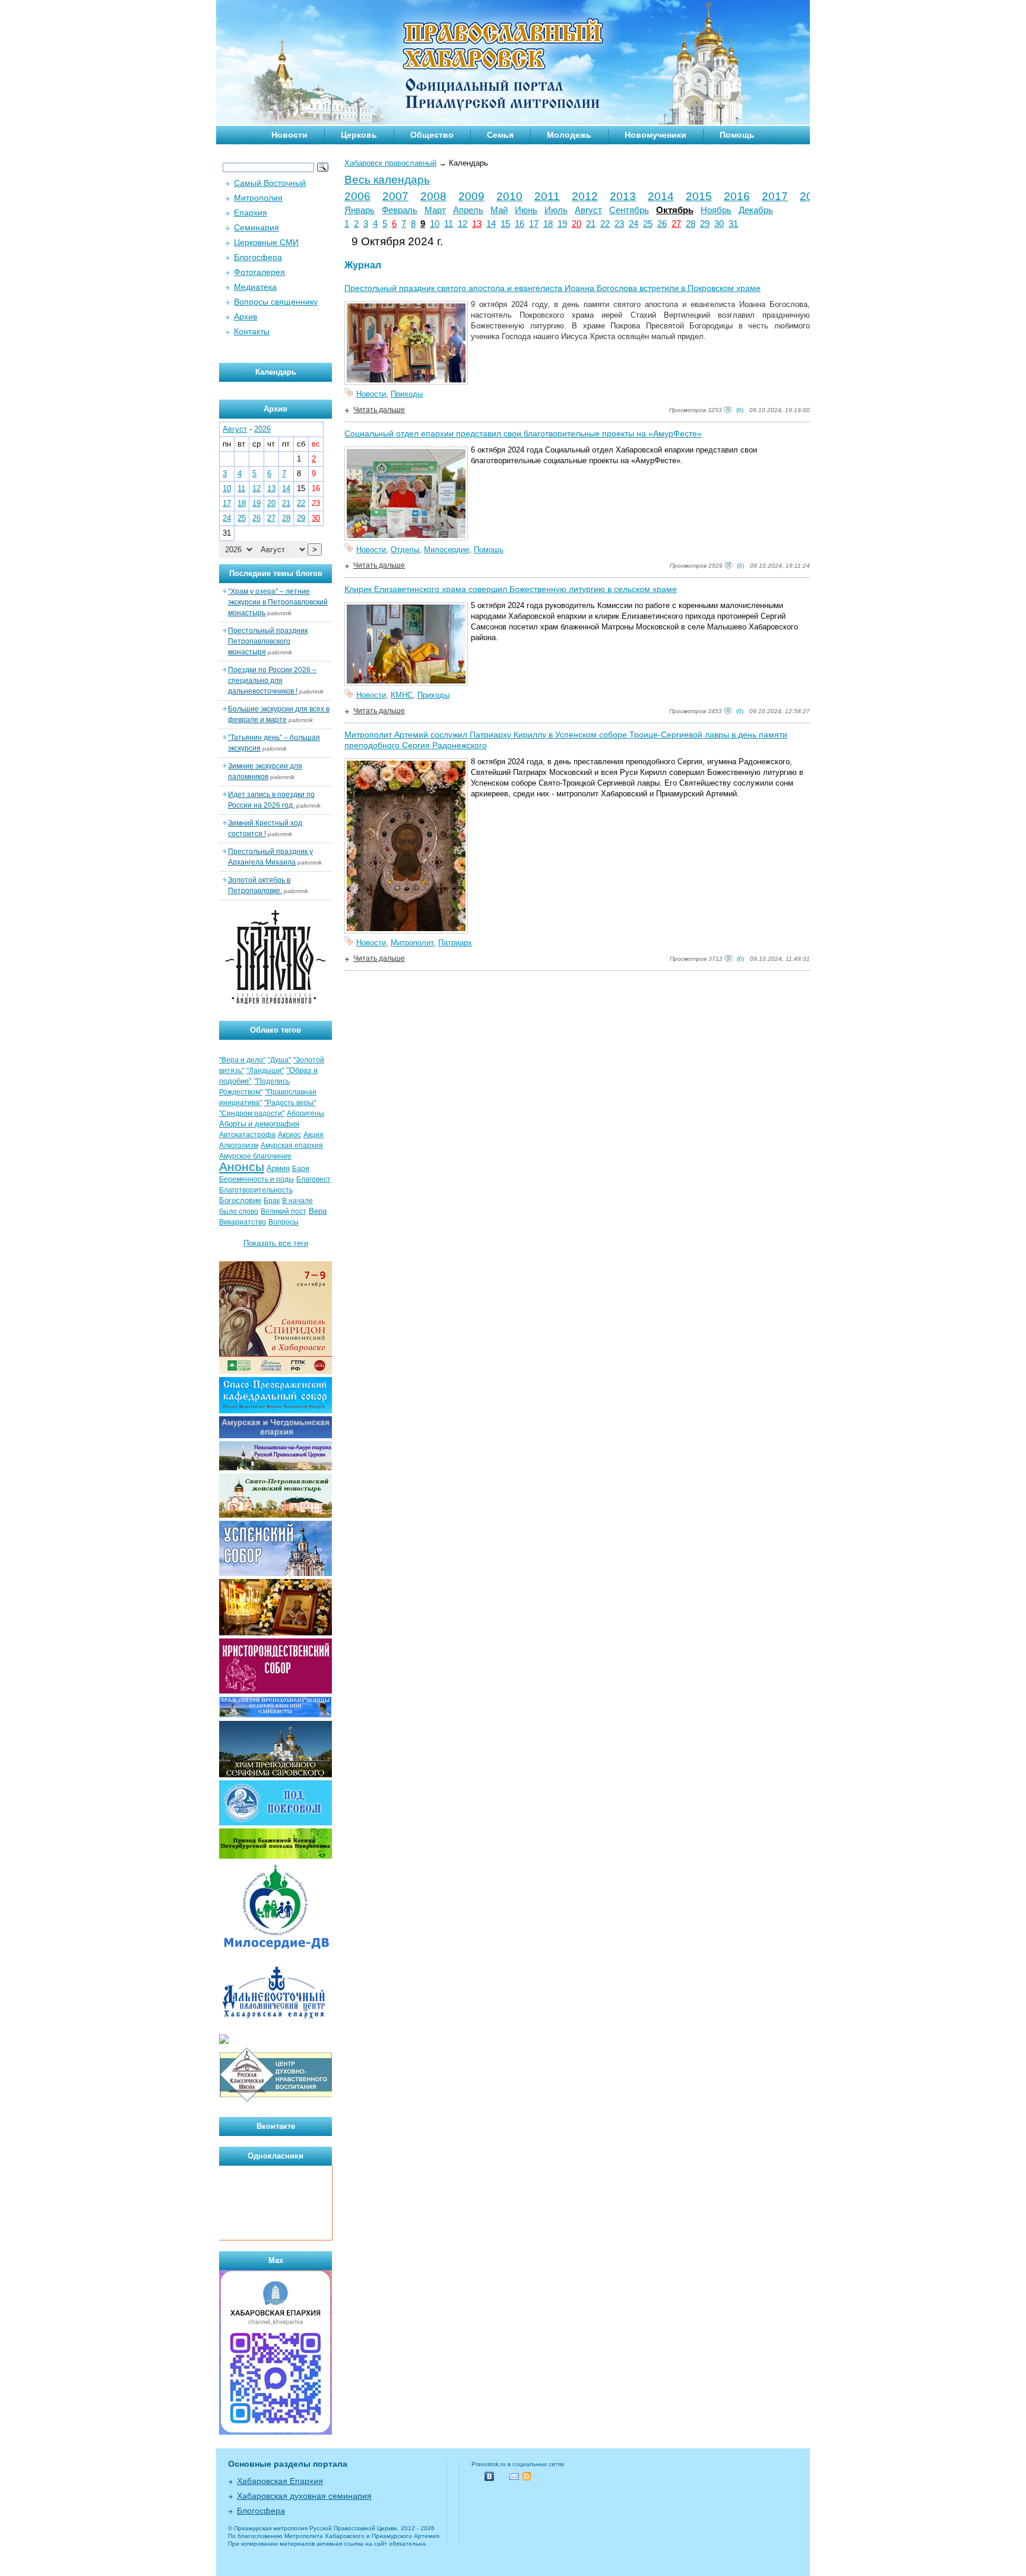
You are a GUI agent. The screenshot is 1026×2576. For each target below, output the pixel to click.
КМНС (402, 695)
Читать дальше (379, 410)
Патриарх (455, 943)
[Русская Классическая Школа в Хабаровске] (275, 2101)
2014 (661, 196)
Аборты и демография (259, 1124)
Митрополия (258, 198)
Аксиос (289, 1135)
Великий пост (284, 1211)
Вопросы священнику (276, 302)
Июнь (526, 210)
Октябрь (675, 210)
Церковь (359, 135)
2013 (623, 196)
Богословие (240, 1200)
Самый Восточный (270, 183)
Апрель (468, 210)
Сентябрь (629, 210)
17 (534, 224)
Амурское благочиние (255, 1156)
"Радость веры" (290, 1103)
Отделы (405, 550)
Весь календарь (387, 180)
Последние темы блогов (276, 573)
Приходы (407, 394)
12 (463, 224)
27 (676, 224)
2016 (737, 196)
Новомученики (655, 135)
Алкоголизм (239, 1145)
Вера (318, 1211)
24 (634, 224)
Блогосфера (258, 257)
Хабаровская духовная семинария (304, 2496)
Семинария (256, 227)
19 (562, 224)
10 (435, 224)
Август (588, 210)
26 (662, 224)
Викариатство (243, 1222)
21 (591, 224)
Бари (301, 1169)
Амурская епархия (292, 1145)
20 (577, 224)
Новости (289, 135)
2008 (433, 196)
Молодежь (569, 135)
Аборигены (305, 1113)
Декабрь (756, 210)
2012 (585, 196)
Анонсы (242, 1167)
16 (520, 224)
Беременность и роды (256, 1179)
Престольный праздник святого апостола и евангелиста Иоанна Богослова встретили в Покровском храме (552, 288)
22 (605, 224)
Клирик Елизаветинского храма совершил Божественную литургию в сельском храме (511, 589)
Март (435, 210)
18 (548, 224)
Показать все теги (276, 1243)
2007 (395, 196)
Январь (360, 210)
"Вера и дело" (242, 1060)
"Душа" (279, 1060)
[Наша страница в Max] (275, 2432)
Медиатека (255, 287)
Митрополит (412, 943)
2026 (262, 429)
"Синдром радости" (252, 1113)
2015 (699, 196)
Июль (556, 210)
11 (449, 224)
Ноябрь (716, 210)
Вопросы (284, 1222)
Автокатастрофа (247, 1135)
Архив (246, 317)
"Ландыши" (265, 1071)
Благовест (313, 1179)
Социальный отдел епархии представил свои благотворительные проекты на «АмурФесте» (523, 433)
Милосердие (446, 550)
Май (499, 210)
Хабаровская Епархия (280, 2481)
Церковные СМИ (266, 242)
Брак (272, 1201)
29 (705, 224)
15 (505, 224)
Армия (278, 1168)
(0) (740, 410)
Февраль (400, 210)
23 (619, 224)
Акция (313, 1135)
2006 (357, 196)
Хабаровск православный (390, 163)
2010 (509, 196)
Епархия (251, 213)
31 (733, 224)
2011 (547, 196)
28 (691, 224)
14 (491, 224)
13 (477, 224)
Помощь (737, 135)
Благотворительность (256, 1190)
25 (648, 224)
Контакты (252, 331)
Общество (432, 135)
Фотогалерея (259, 272)
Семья (500, 135)
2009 (471, 196)
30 (719, 224)
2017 (775, 196)
